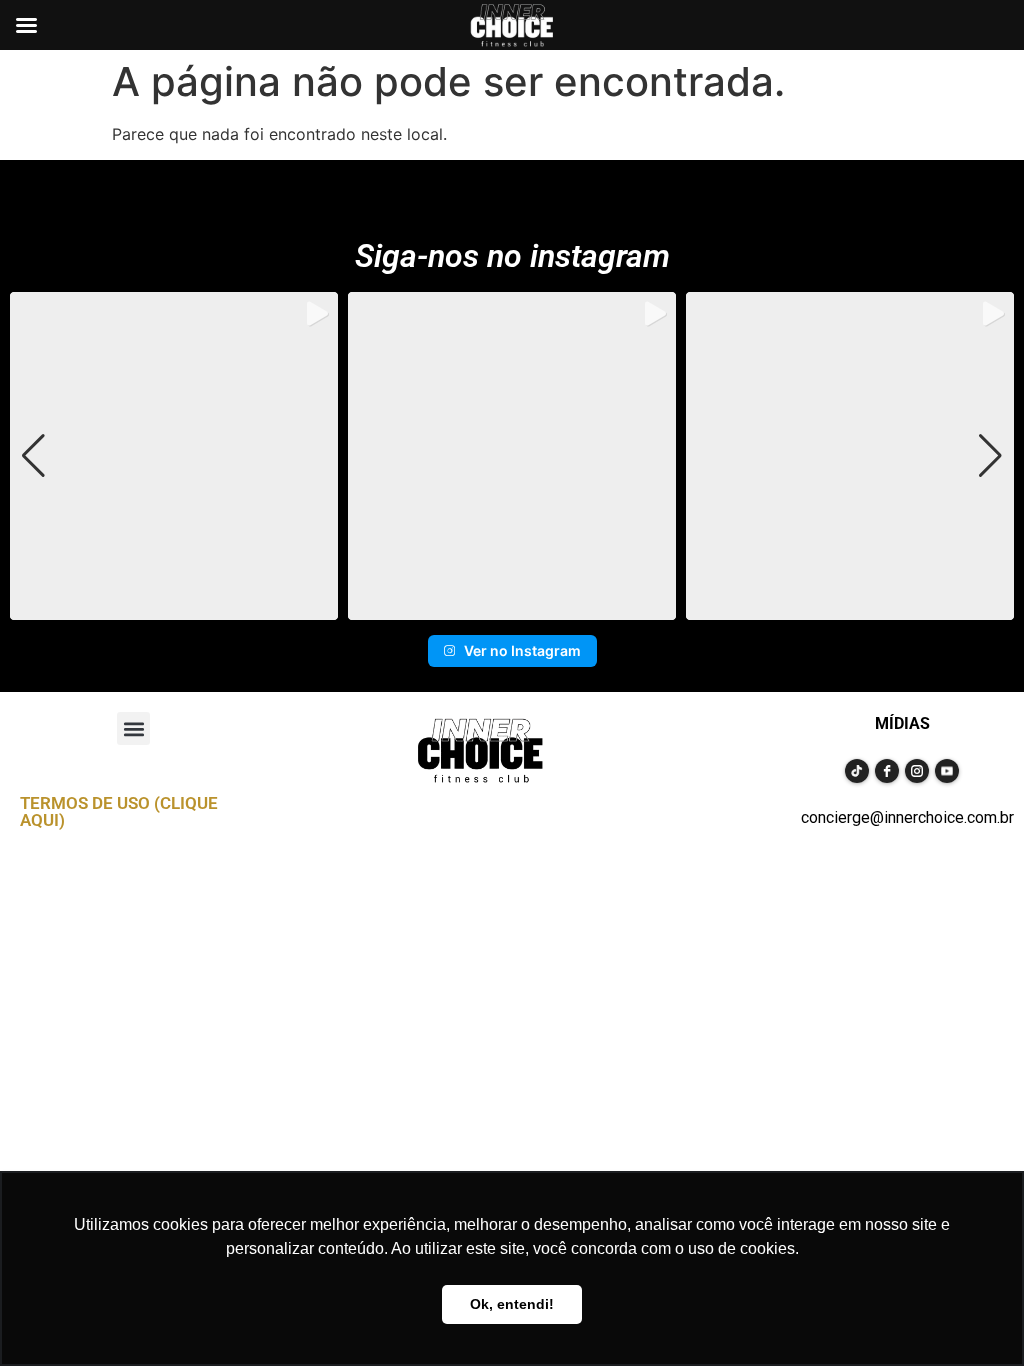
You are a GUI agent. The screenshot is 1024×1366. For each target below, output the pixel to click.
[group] (174, 456)
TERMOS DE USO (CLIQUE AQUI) (119, 811)
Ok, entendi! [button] (512, 1304)
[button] (512, 606)
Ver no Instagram (522, 650)
